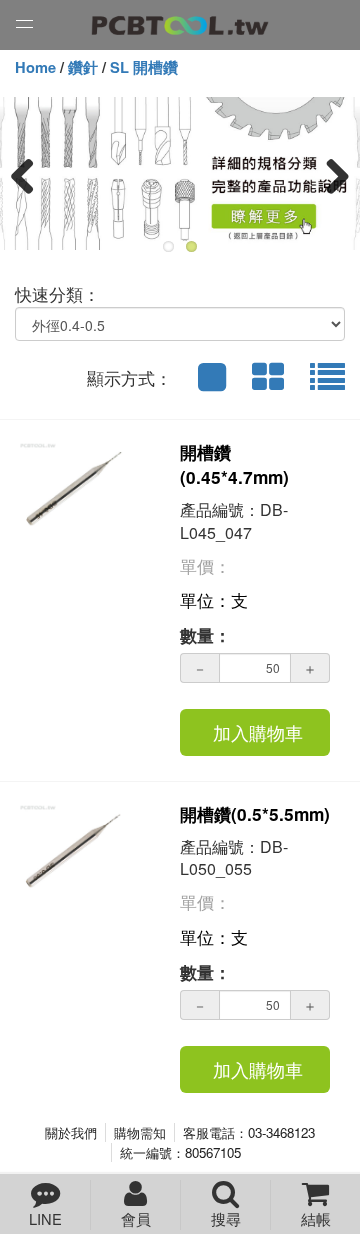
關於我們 (71, 1132)
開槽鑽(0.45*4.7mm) (234, 464)
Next (330, 175)
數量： (205, 635)
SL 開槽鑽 (144, 67)
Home (35, 67)
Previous (30, 175)
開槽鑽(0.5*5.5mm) (255, 814)
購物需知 (140, 1132)
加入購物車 (258, 732)
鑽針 (83, 67)
